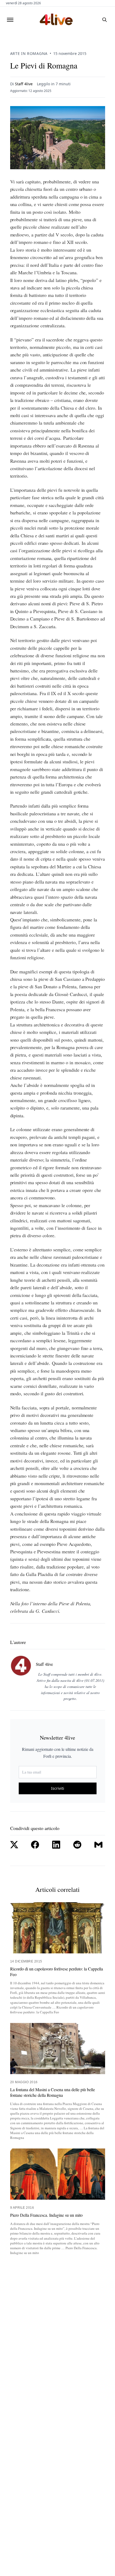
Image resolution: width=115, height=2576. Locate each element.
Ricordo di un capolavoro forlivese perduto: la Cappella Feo (57, 1972)
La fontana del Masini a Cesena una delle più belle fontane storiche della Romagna (53, 2092)
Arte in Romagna (29, 53)
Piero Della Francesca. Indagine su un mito (46, 2215)
